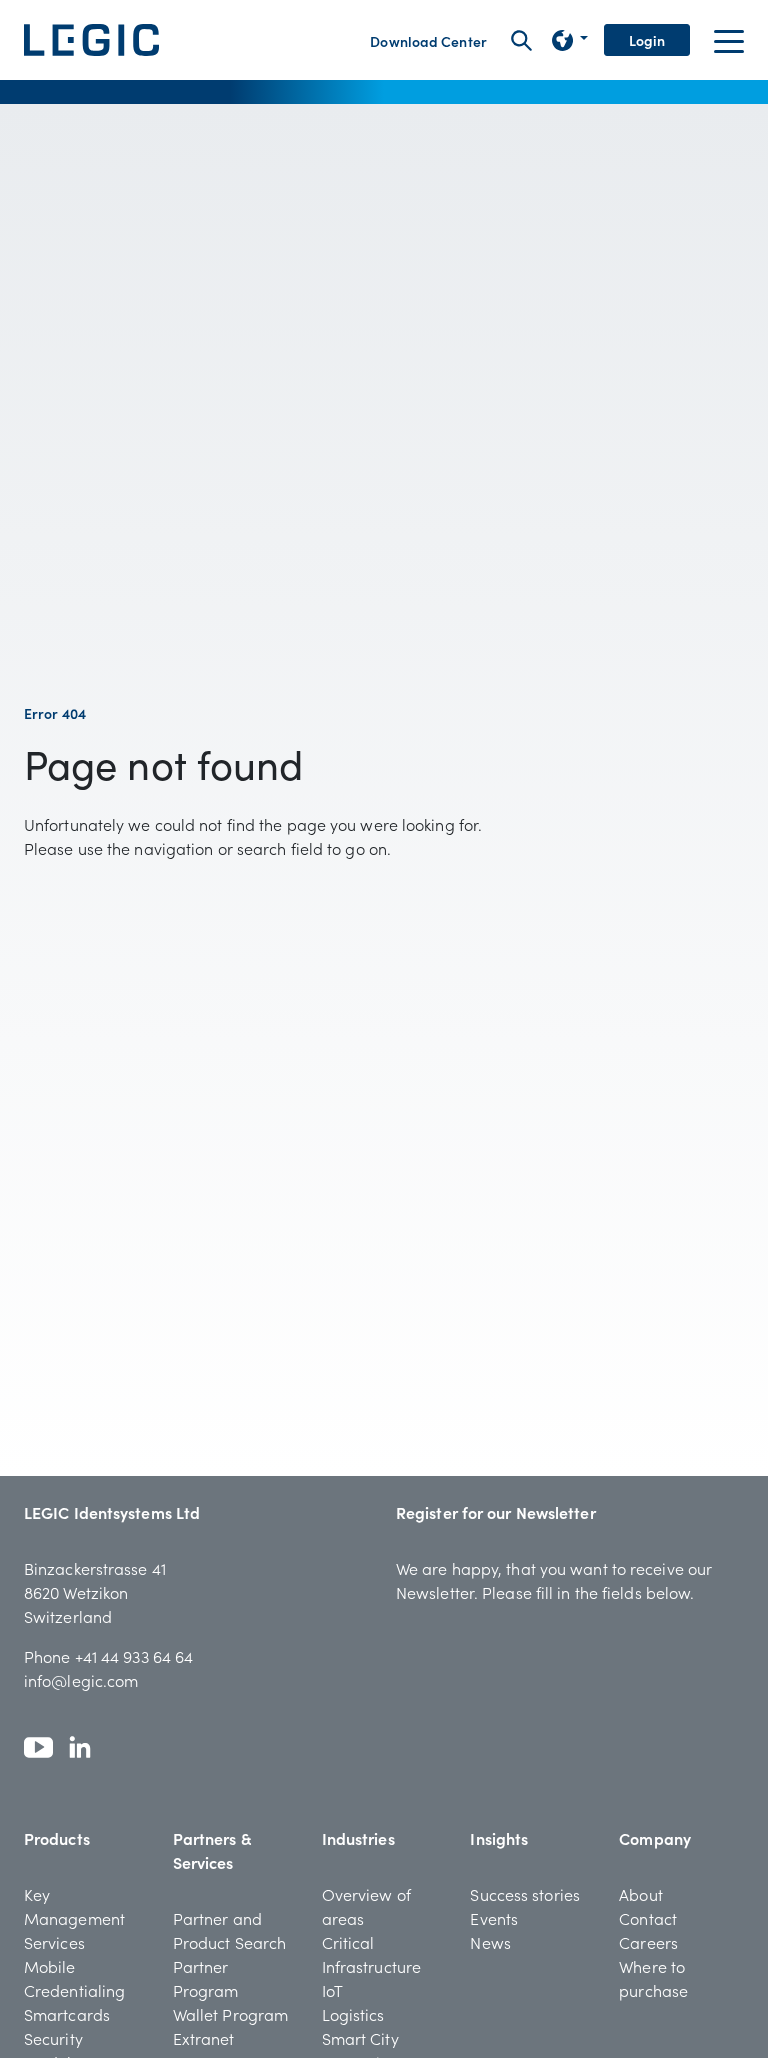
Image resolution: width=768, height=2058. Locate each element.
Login (647, 40)
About (641, 1894)
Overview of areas (366, 1906)
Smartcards (67, 2014)
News (490, 1942)
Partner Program (206, 1978)
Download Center (428, 41)
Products (57, 1838)
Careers (648, 1942)
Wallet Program (230, 2014)
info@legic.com (81, 1680)
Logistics (353, 2014)
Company (655, 1838)
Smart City (360, 2038)
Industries (358, 1838)
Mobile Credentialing (74, 1978)
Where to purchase (653, 1978)
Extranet (204, 2038)
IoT (332, 1990)
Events (494, 1918)
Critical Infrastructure (371, 1954)
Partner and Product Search (229, 1930)
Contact (648, 1918)
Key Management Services (74, 1918)
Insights (499, 1838)
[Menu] (729, 40)
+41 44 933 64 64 (134, 1656)
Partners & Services (212, 1850)
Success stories (525, 1894)
